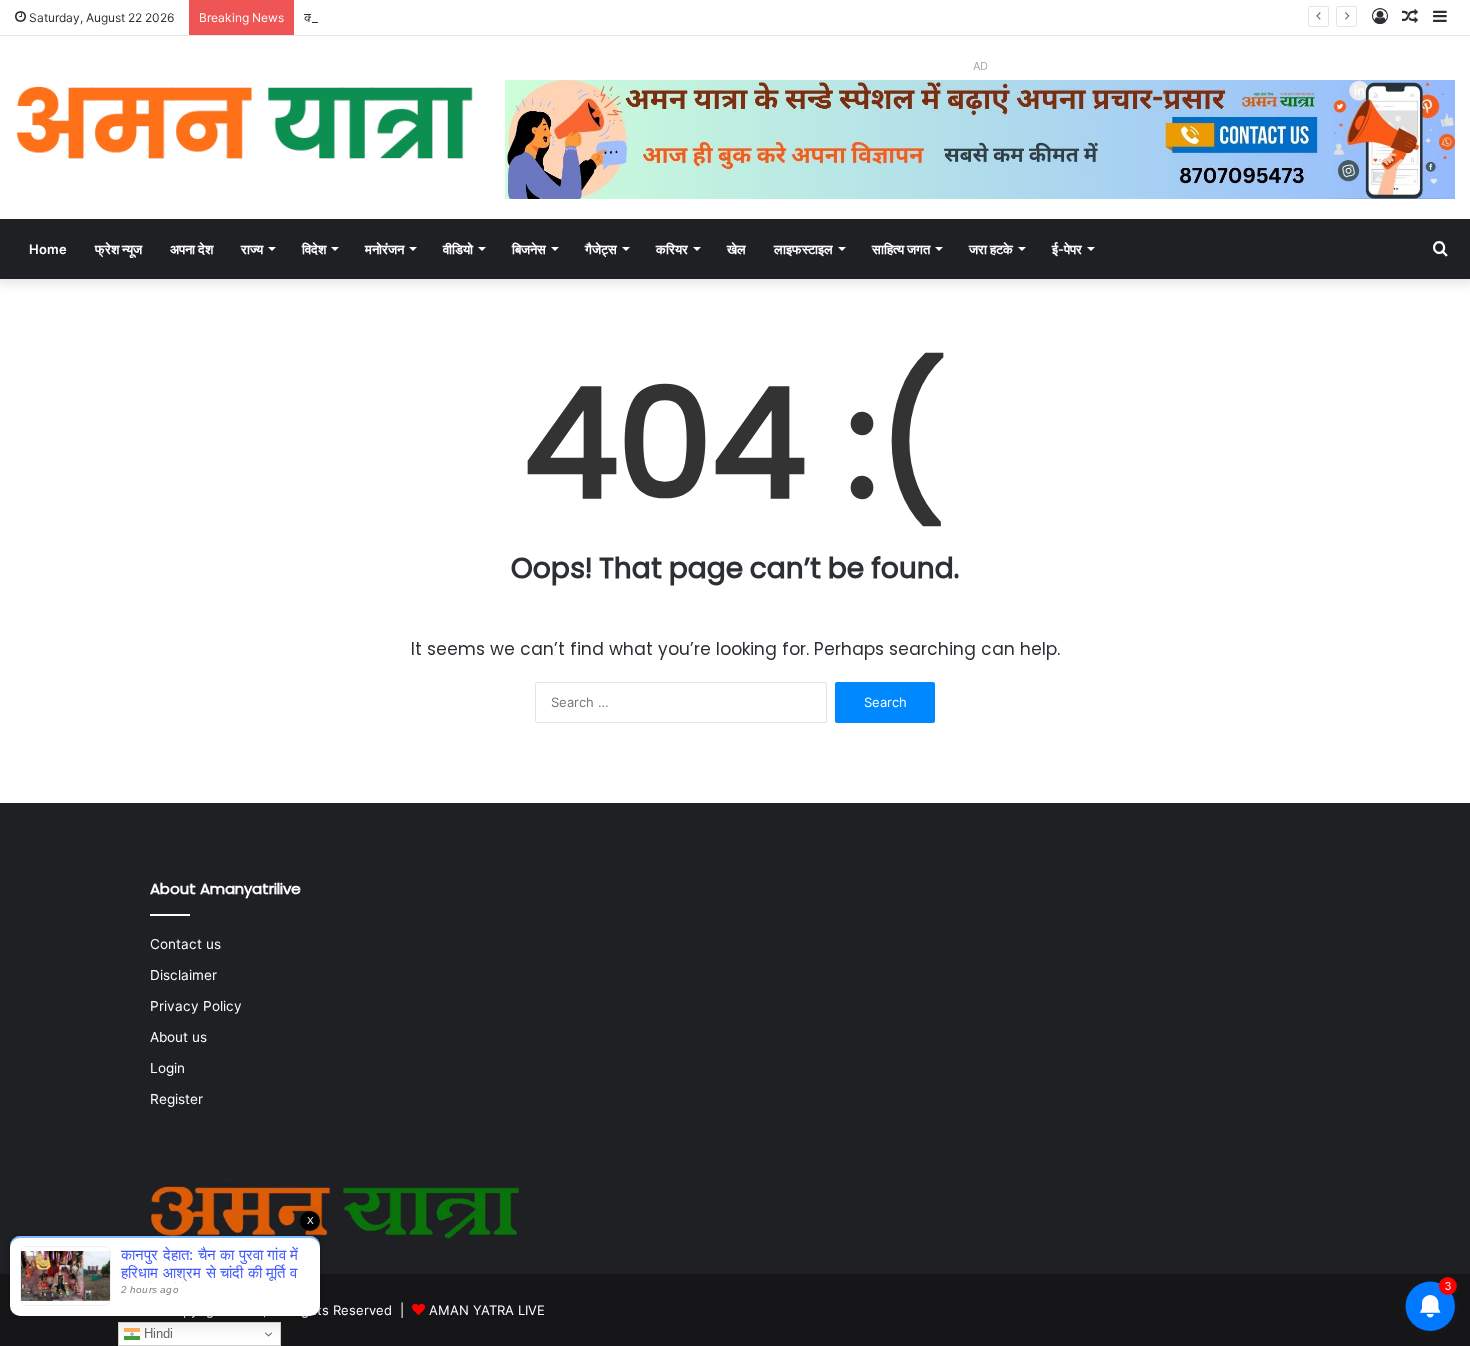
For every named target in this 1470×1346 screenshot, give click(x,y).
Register (176, 1099)
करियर (672, 249)
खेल (736, 249)
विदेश (314, 249)
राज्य (252, 249)
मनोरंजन (384, 249)
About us (178, 1037)
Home (48, 249)
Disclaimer (183, 975)
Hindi (156, 1333)
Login (167, 1068)
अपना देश (191, 249)
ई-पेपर (1067, 249)
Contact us (185, 944)
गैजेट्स (601, 249)
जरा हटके (991, 249)
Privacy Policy (196, 1006)
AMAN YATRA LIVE (487, 1310)
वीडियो (458, 249)
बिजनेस (529, 249)
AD (980, 66)
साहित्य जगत (901, 249)
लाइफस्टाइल (803, 249)
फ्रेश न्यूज (118, 249)
